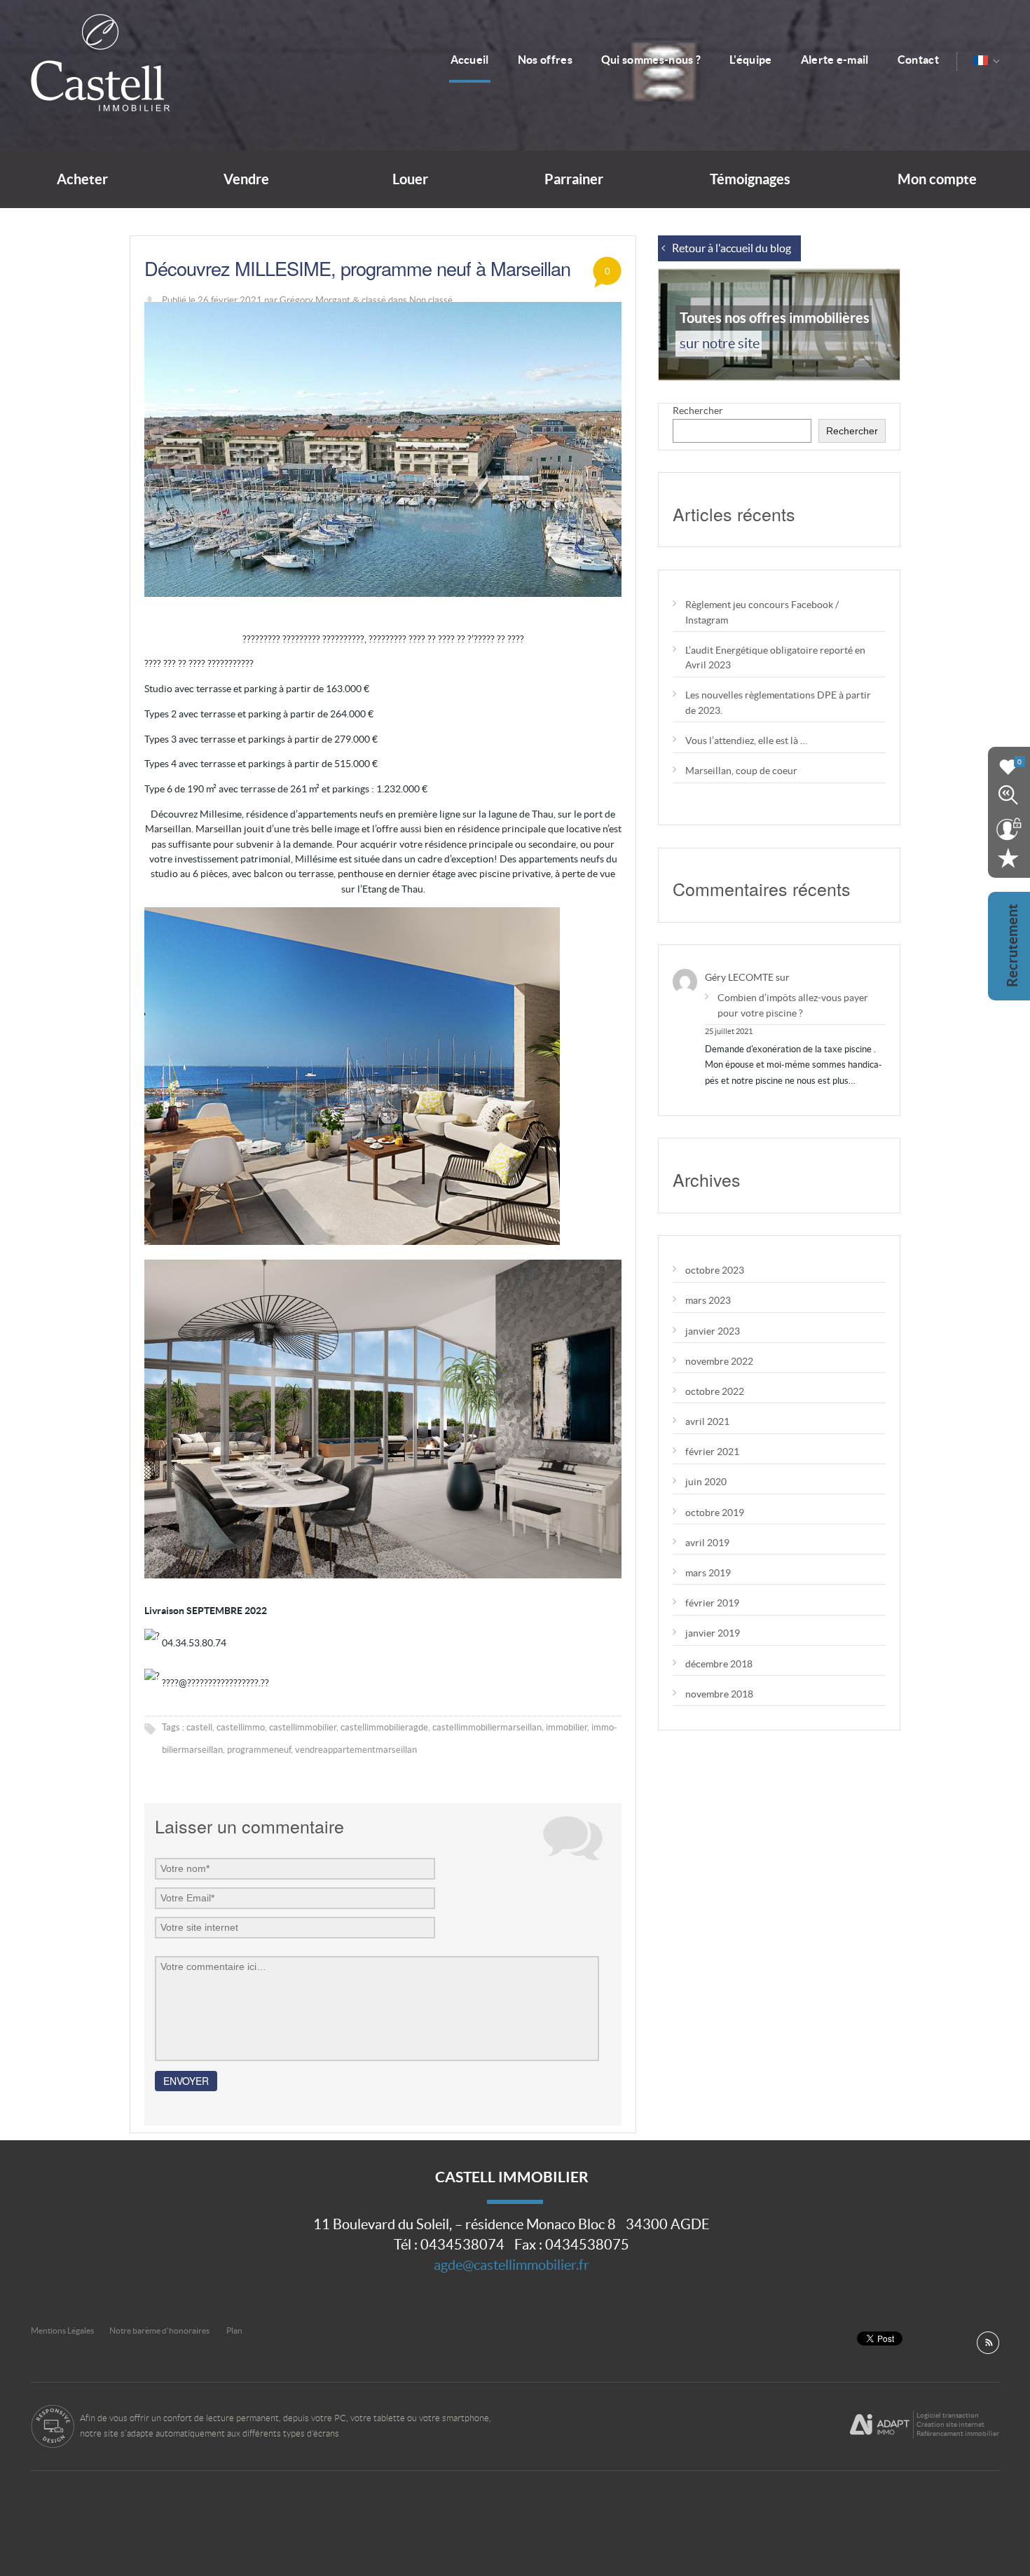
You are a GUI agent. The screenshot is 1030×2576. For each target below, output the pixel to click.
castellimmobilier (303, 1727)
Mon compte (937, 179)
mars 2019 (708, 1573)
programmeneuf (259, 1750)
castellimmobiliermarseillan (487, 1727)
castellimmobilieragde (384, 1727)
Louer (410, 179)
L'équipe (751, 60)
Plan (234, 2330)
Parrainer (574, 179)
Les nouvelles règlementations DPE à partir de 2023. (778, 702)
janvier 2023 (713, 1331)
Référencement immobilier (958, 2433)
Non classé (431, 300)
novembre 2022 (719, 1361)
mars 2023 (708, 1300)
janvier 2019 (713, 1633)
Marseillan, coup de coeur (741, 771)
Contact (918, 60)
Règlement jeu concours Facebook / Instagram (762, 612)
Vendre (246, 179)
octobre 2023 (715, 1270)
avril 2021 (707, 1421)
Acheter (82, 179)
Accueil (470, 60)
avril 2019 (707, 1543)
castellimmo (241, 1727)
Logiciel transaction (948, 2415)
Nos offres (545, 60)
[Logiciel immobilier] (880, 2425)
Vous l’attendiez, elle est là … (746, 741)
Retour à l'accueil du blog (732, 248)
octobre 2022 (715, 1391)
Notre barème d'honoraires (160, 2330)
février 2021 (712, 1452)
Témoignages (750, 179)
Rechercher (698, 411)
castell (199, 1727)
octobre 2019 (715, 1513)
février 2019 (712, 1603)
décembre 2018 (719, 1664)
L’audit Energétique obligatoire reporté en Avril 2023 (775, 657)
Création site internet (950, 2424)
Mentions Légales (62, 2330)
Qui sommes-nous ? (651, 60)
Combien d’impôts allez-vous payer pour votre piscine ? (793, 1005)
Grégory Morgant (315, 300)
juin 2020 (706, 1482)
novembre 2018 (719, 1694)
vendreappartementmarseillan (356, 1750)
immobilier (566, 1727)
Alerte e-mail (835, 60)
